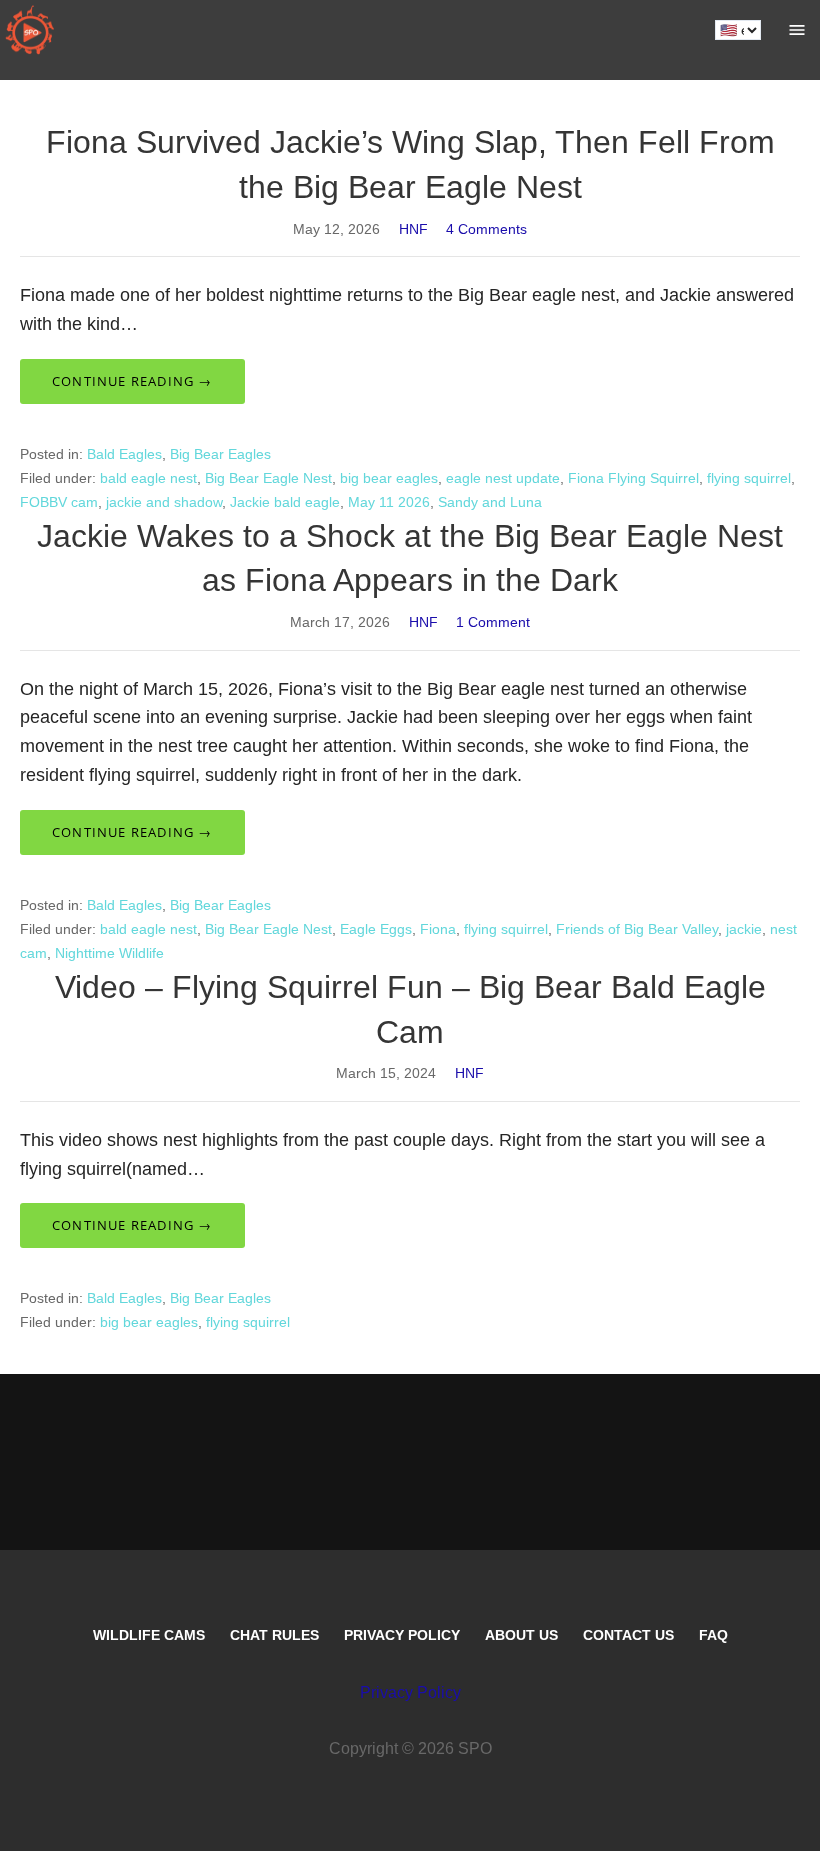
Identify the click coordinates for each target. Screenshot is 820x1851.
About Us (521, 1635)
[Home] (30, 30)
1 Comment (493, 622)
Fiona (438, 929)
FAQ (713, 1635)
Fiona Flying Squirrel (633, 478)
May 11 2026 (389, 502)
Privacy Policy (402, 1635)
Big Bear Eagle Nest (268, 478)
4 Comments (486, 229)
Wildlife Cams (149, 1635)
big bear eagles (389, 478)
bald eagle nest (148, 478)
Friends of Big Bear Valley (637, 929)
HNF (413, 229)
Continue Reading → (132, 381)
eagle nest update (503, 478)
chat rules (274, 1635)
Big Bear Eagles (220, 454)
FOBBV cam (59, 502)
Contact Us (628, 1635)
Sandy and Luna (490, 502)
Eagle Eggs (376, 929)
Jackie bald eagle (285, 502)
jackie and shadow (164, 502)
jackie (744, 929)
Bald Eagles (124, 454)
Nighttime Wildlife (109, 953)
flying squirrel (749, 478)
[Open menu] (797, 30)
